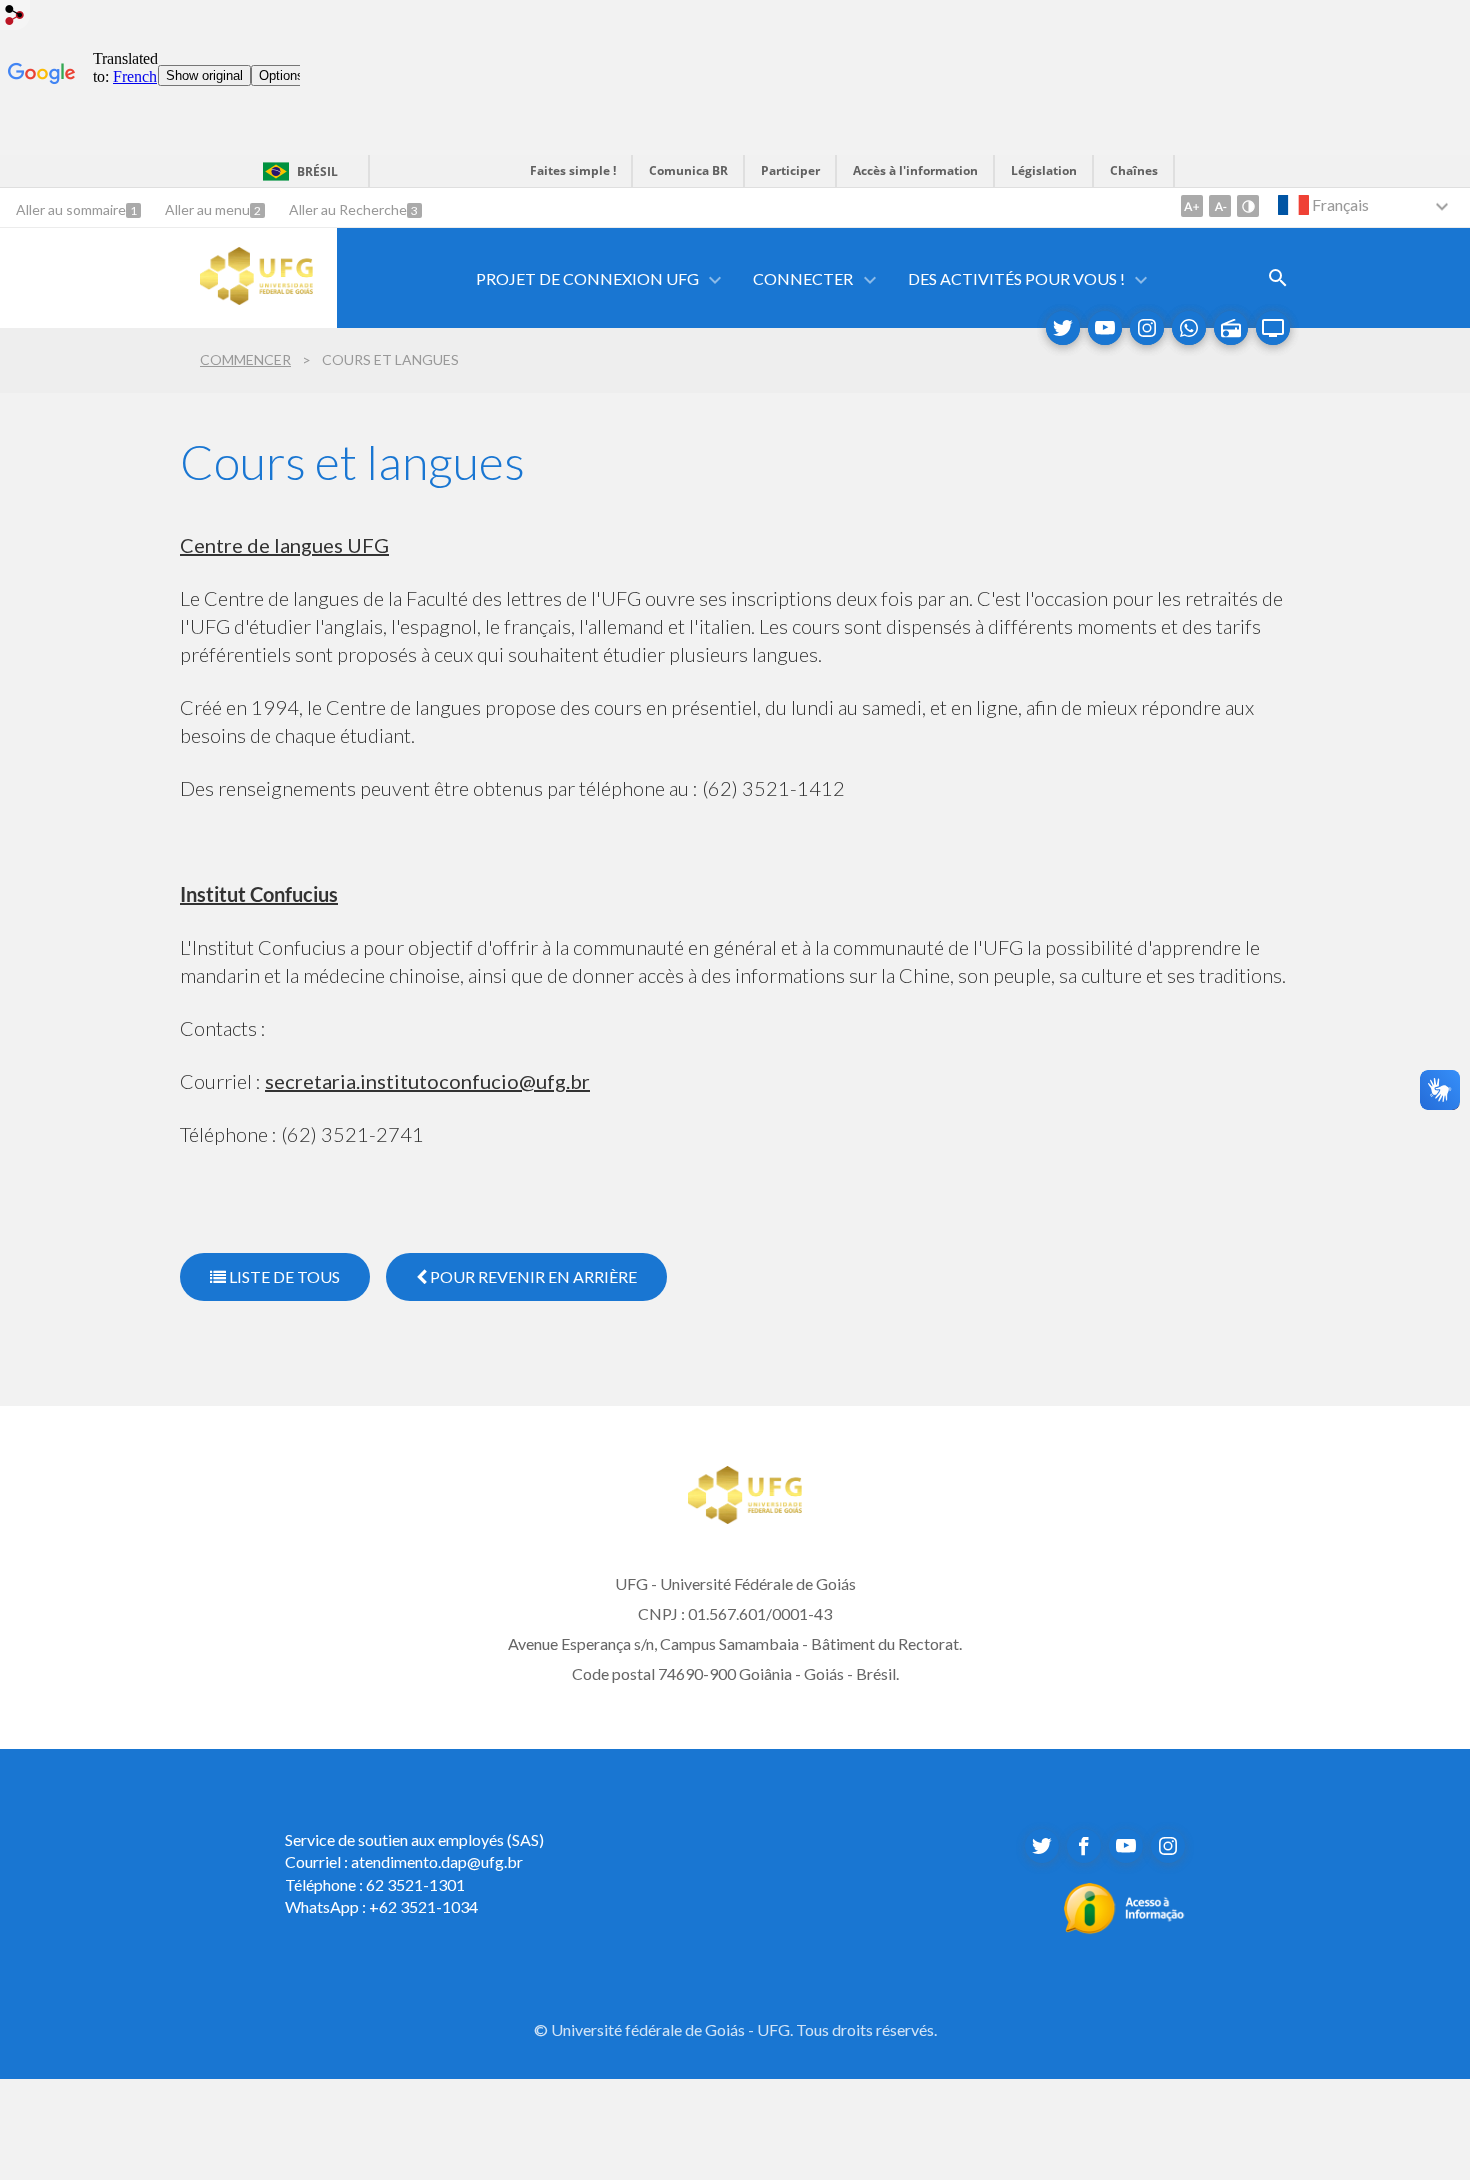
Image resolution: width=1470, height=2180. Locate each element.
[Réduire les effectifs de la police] (1220, 206)
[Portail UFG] (256, 298)
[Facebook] (1084, 1846)
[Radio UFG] (1231, 328)
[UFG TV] (1273, 328)
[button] (589, 278)
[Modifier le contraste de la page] (1248, 206)
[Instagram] (1147, 328)
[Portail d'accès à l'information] (1124, 1928)
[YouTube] (1105, 328)
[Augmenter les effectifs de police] (1192, 206)
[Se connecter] (15, 17)
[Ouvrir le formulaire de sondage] (1278, 278)
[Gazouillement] (1063, 328)
